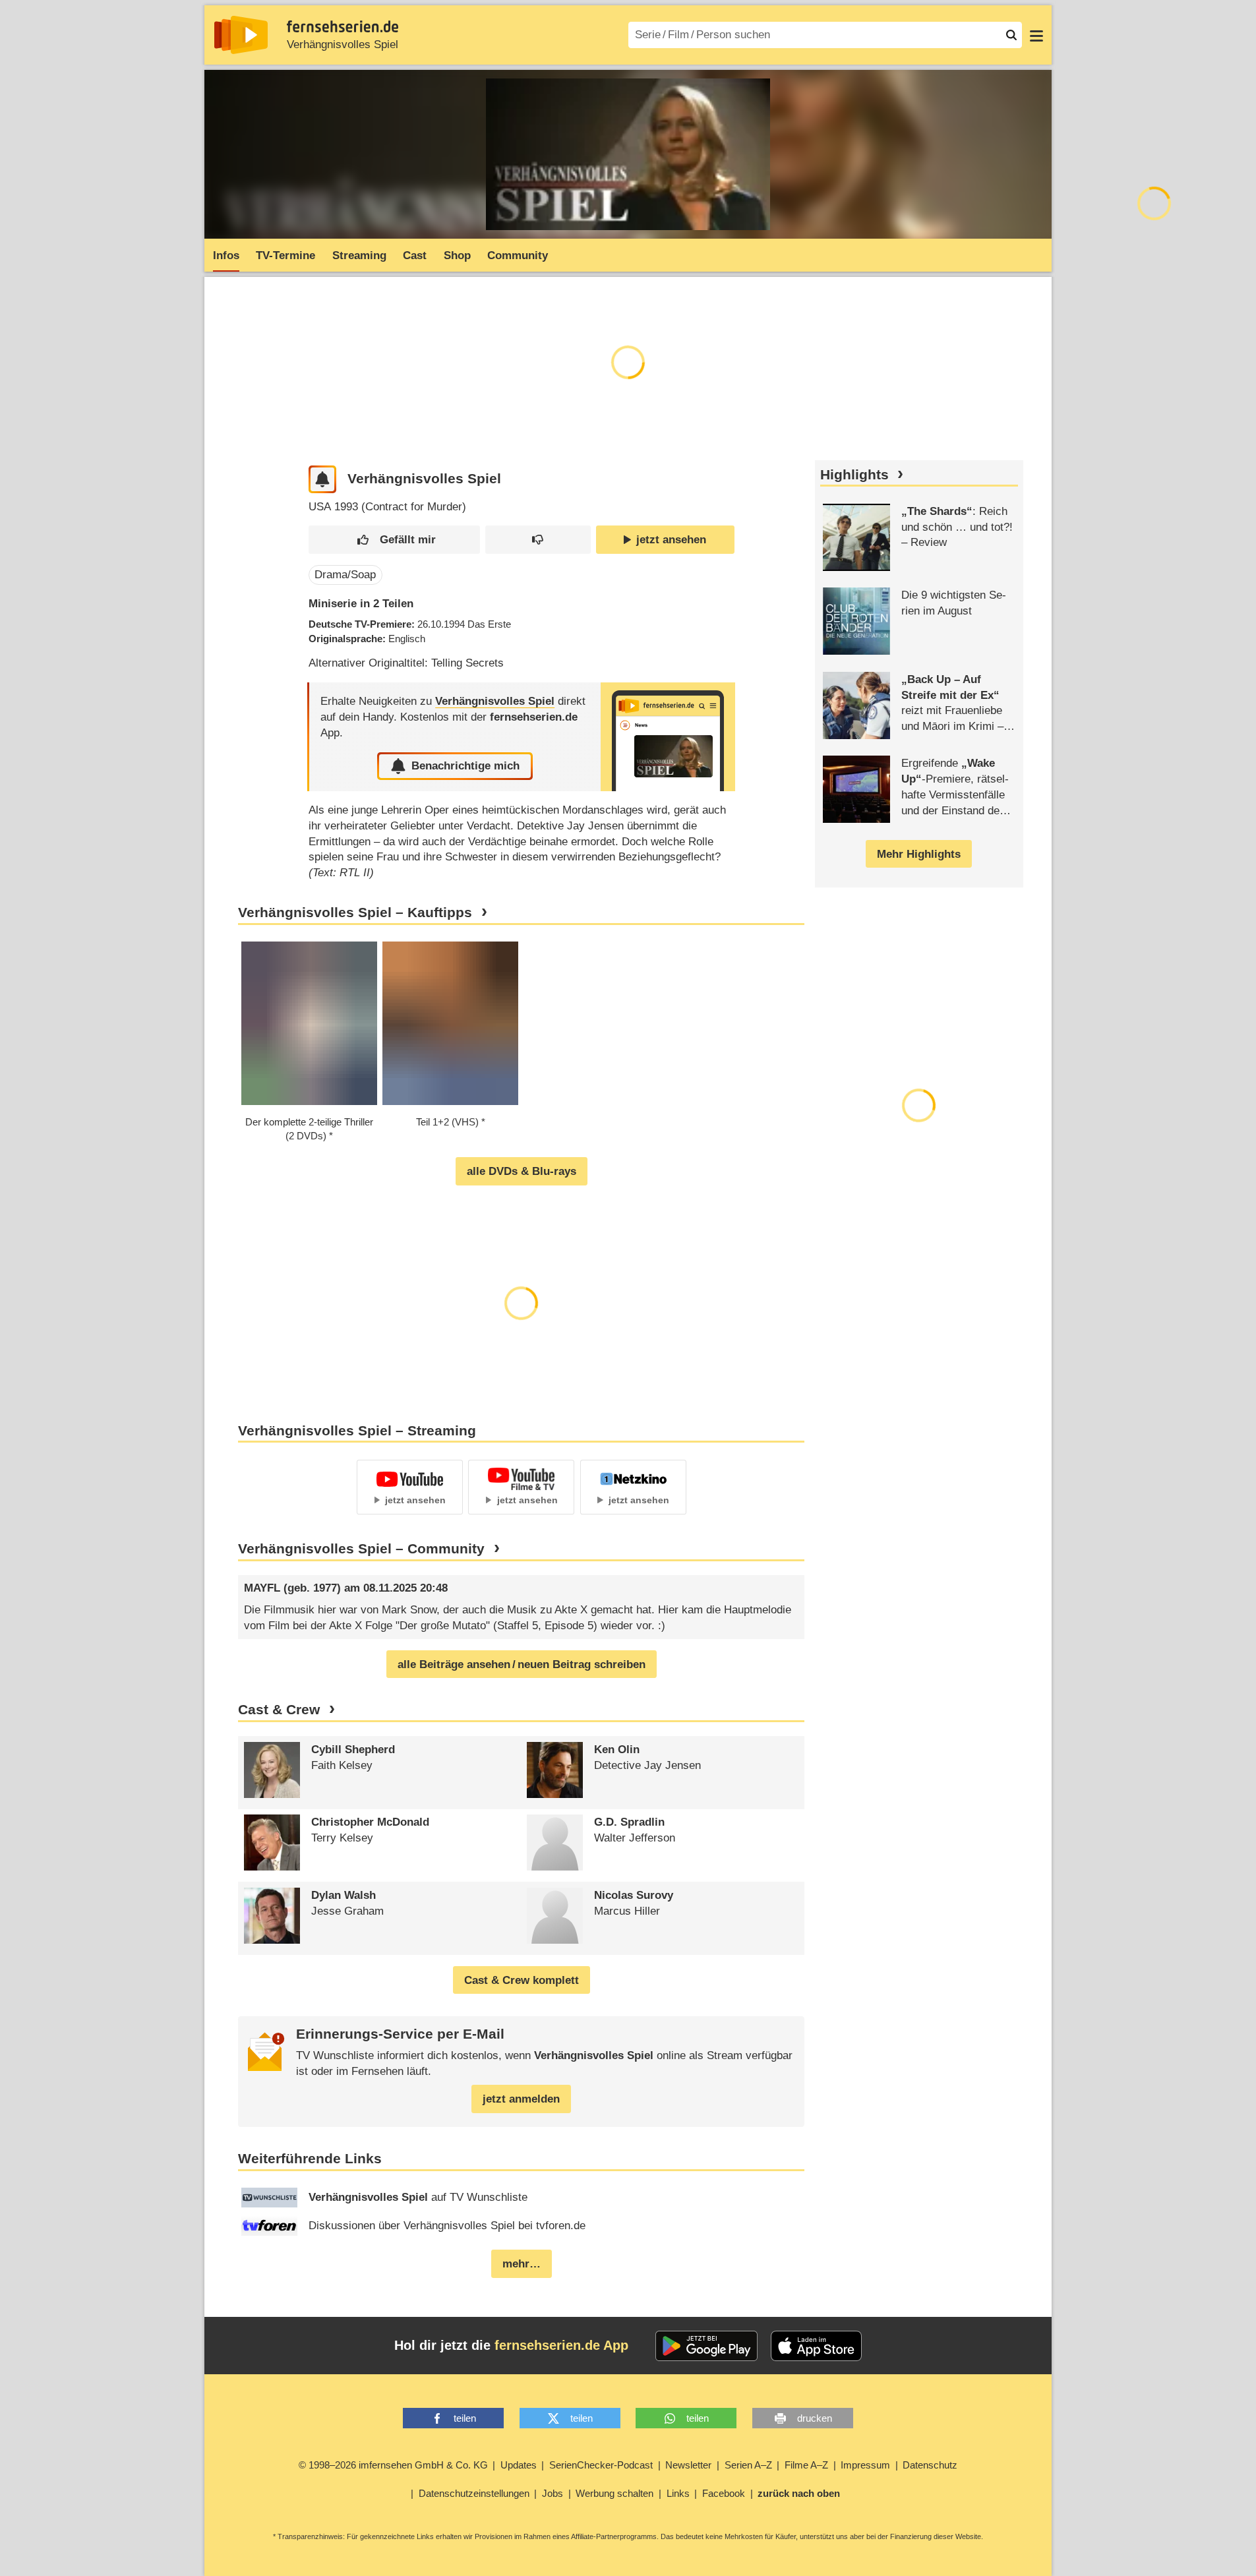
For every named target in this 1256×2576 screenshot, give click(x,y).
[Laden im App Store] (816, 2346)
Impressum (865, 2465)
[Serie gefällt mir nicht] (538, 540)
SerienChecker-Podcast (601, 2465)
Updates (519, 2465)
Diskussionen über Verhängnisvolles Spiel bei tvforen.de (447, 2226)
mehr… (522, 2264)
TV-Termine (285, 255)
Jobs (553, 2493)
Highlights (854, 475)
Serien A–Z (748, 2465)
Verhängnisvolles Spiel (343, 45)
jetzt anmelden (521, 2099)
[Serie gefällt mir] (394, 540)
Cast (415, 255)
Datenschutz (930, 2465)
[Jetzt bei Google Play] (706, 2346)
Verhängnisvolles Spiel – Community (361, 1549)
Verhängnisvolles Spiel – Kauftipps (355, 913)
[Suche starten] (1011, 35)
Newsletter (688, 2465)
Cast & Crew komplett (522, 1980)
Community (518, 255)
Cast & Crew (279, 1710)
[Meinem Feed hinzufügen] (323, 480)
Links (678, 2493)
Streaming (359, 255)
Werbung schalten (614, 2493)
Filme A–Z (806, 2465)
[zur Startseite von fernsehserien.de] (241, 35)
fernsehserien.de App (561, 2345)
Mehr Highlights (919, 854)
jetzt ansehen (671, 540)
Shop (457, 255)
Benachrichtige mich (465, 766)
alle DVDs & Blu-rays (522, 1171)
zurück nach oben (799, 2493)
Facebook (724, 2493)
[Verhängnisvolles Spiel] (668, 737)
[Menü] (1036, 35)
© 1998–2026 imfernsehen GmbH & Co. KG (393, 2465)
